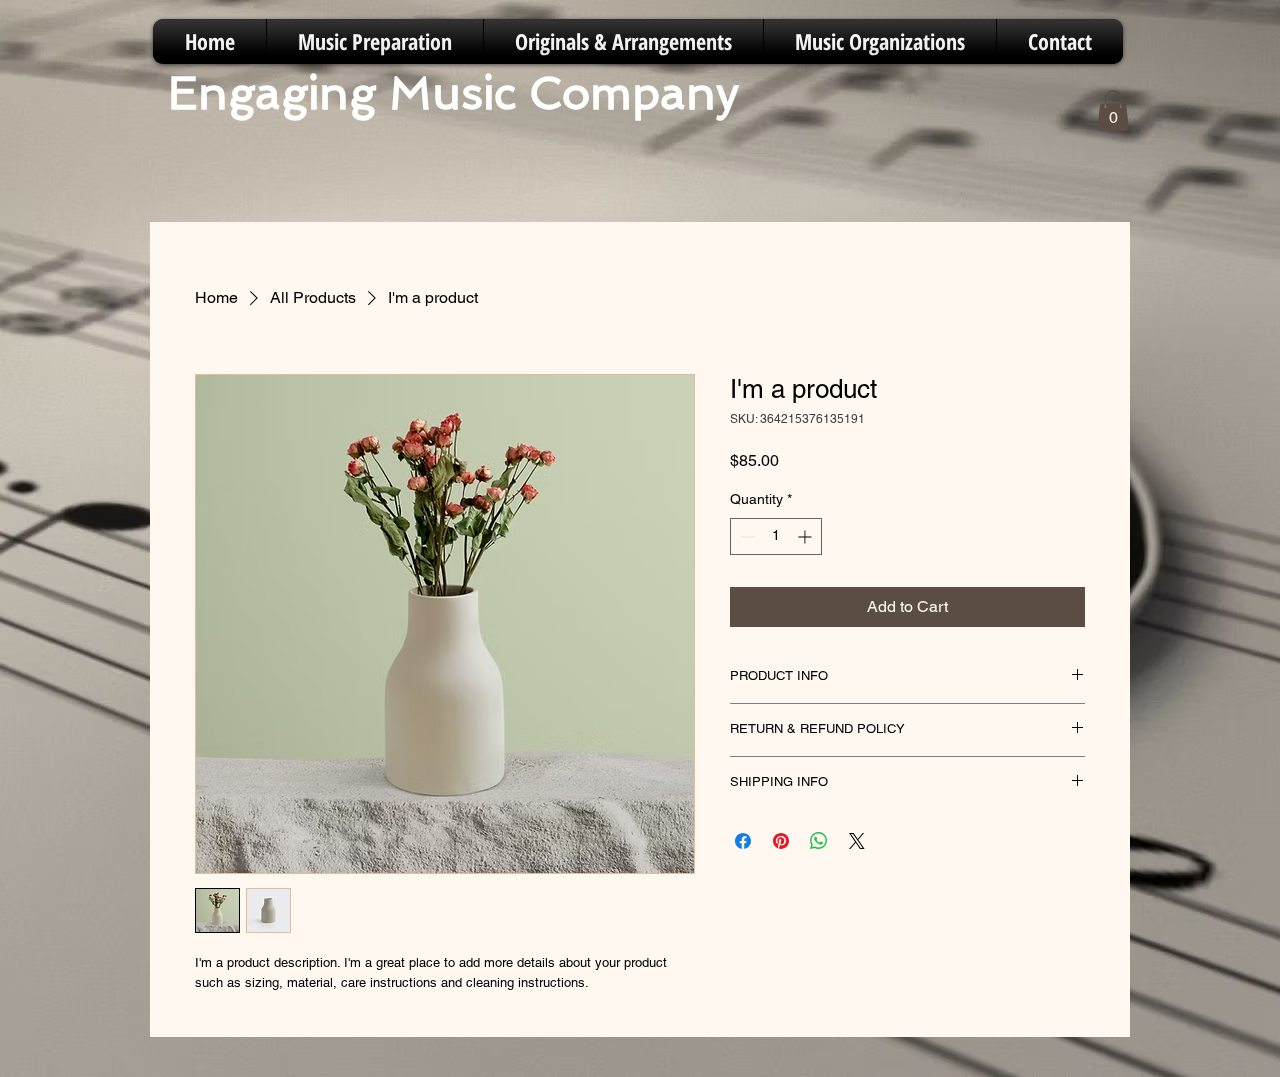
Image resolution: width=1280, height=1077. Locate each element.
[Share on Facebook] (743, 841)
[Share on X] (857, 841)
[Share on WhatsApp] (819, 841)
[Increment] (806, 536)
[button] (1113, 110)
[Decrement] (745, 536)
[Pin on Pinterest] (781, 841)
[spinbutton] (776, 536)
